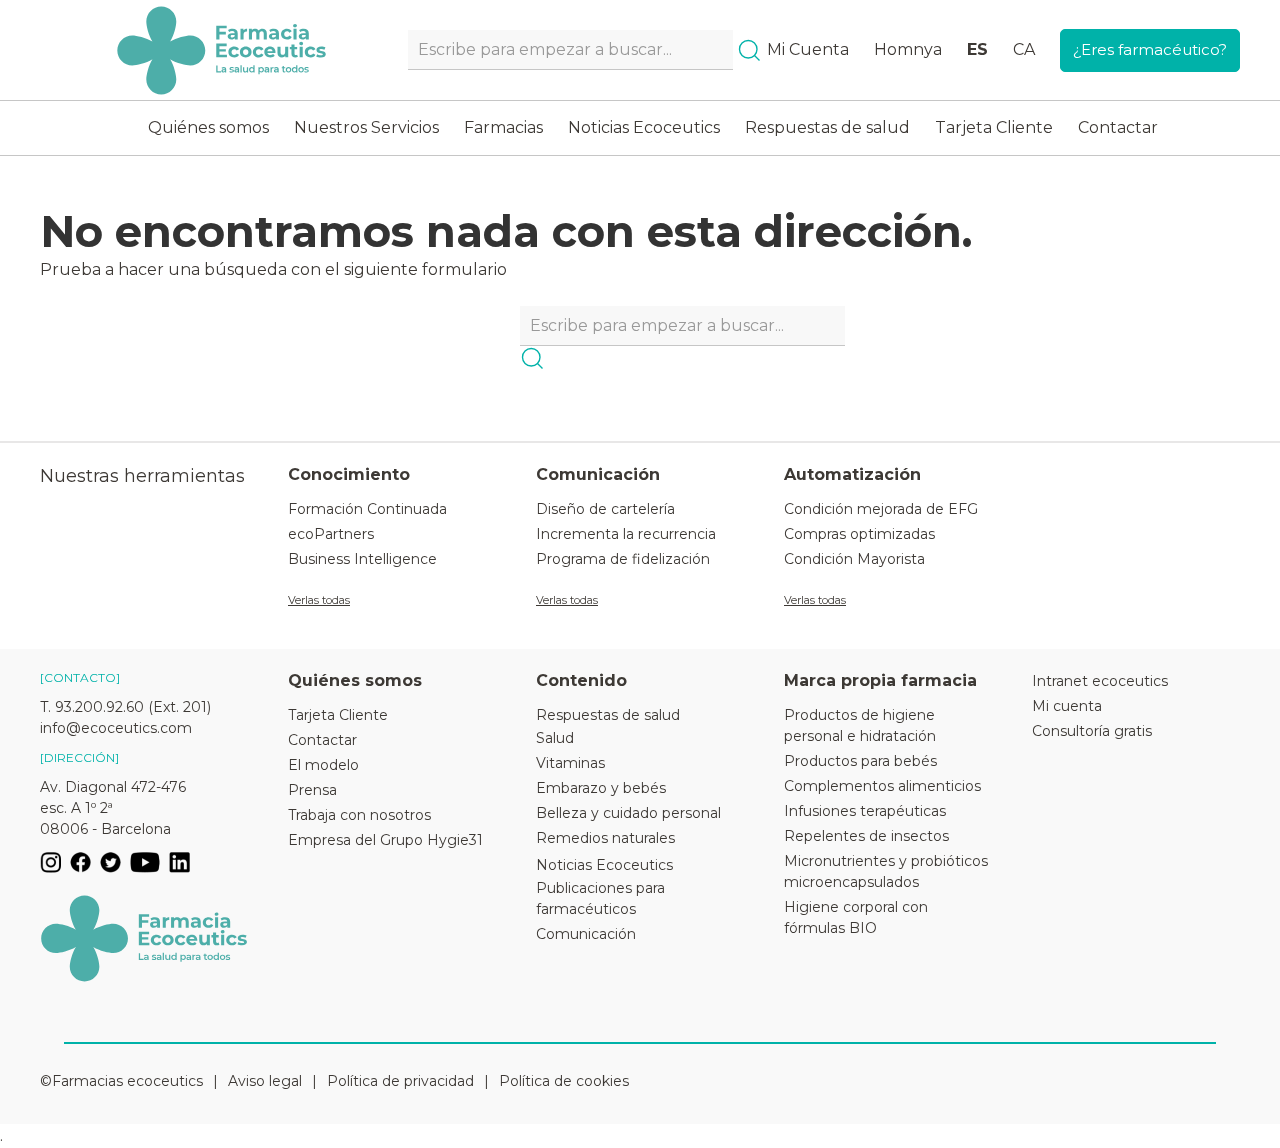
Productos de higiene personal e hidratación (860, 725)
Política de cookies (564, 1081)
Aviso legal (265, 1081)
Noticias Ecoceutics (644, 127)
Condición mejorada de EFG (881, 509)
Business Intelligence (362, 559)
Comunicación (586, 934)
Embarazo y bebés (601, 788)
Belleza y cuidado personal (628, 813)
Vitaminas (570, 763)
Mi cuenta (1067, 706)
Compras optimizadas (859, 534)
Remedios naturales (605, 838)
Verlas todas (319, 600)
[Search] (749, 50)
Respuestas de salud (827, 127)
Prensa (312, 790)
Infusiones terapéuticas (865, 811)
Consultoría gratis (1092, 731)
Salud (555, 738)
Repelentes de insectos (866, 836)
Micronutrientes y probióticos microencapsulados (886, 871)
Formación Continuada (367, 509)
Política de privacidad (400, 1081)
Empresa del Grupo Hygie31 (385, 840)
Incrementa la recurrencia (626, 534)
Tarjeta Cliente (994, 127)
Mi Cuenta (808, 49)
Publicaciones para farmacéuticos (600, 898)
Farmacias (503, 127)
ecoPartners (331, 534)
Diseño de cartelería (605, 509)
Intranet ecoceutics (1100, 681)
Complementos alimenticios (882, 786)
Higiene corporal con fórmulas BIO (856, 917)
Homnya (908, 49)
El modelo (323, 765)
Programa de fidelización (623, 559)
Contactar (1118, 127)
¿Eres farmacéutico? (1150, 49)
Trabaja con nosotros (359, 815)
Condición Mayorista (854, 559)
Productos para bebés (860, 761)
